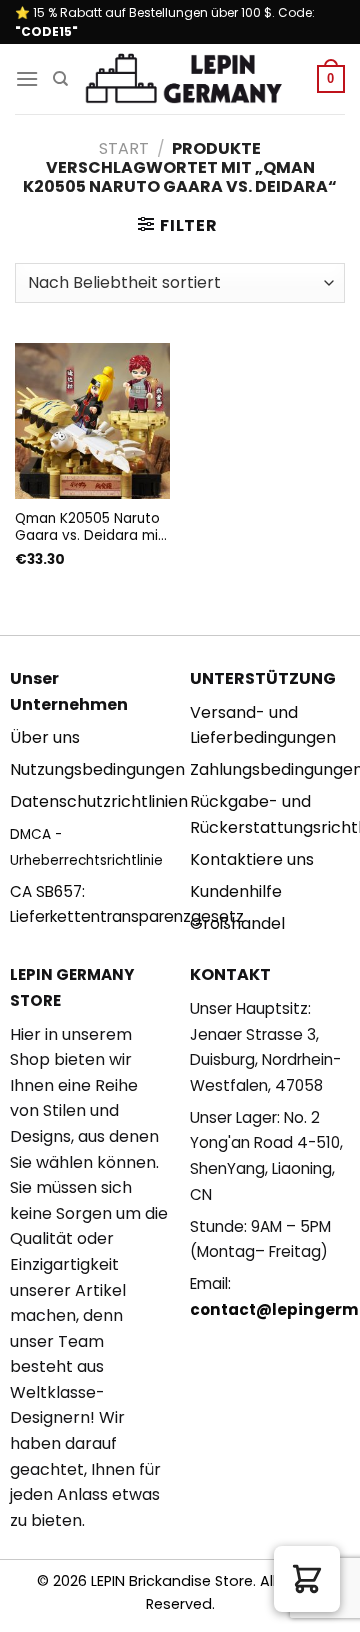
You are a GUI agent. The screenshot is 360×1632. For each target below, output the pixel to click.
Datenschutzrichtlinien (99, 801)
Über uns (45, 737)
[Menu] (27, 78)
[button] (307, 1579)
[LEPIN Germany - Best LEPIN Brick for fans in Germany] (184, 79)
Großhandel (237, 923)
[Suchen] (60, 79)
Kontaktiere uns (252, 859)
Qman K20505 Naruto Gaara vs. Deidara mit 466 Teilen (89, 527)
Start (124, 148)
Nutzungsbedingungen (97, 769)
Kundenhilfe (236, 891)
